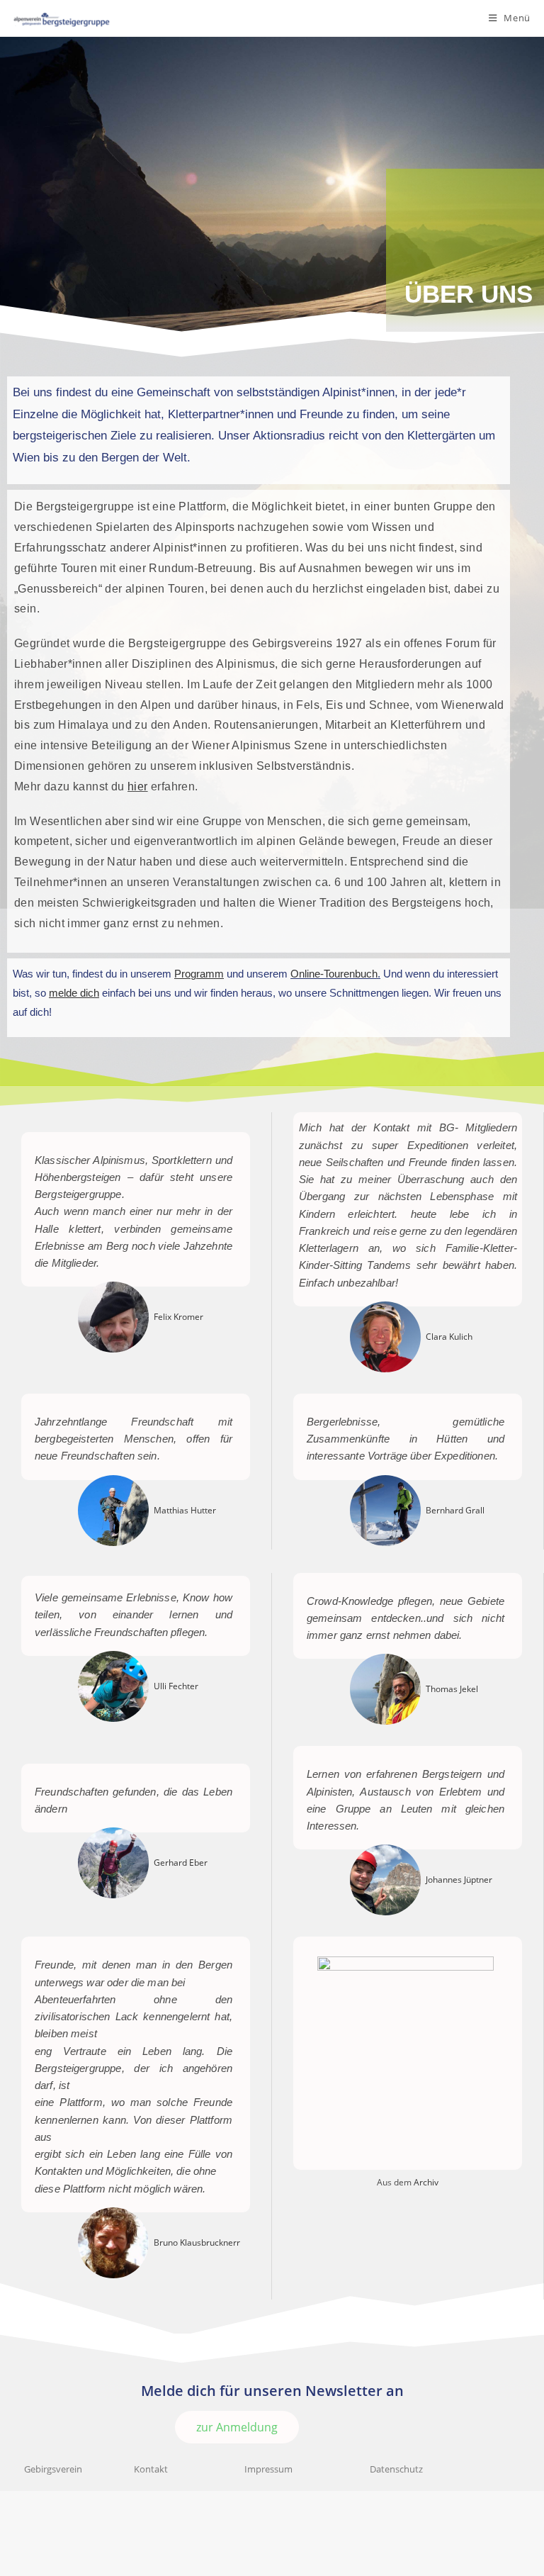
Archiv (426, 2182)
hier (138, 786)
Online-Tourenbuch (334, 974)
